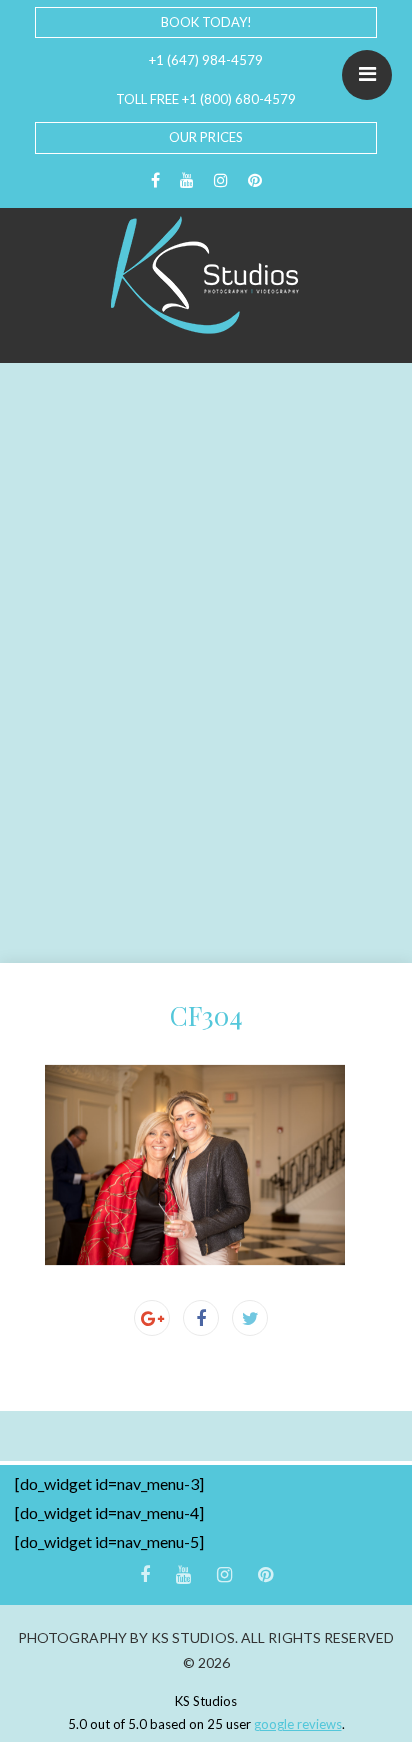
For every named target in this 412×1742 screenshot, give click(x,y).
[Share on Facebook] (201, 1318)
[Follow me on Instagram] (221, 180)
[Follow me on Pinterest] (255, 180)
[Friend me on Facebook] (155, 180)
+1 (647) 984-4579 (206, 60)
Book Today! (206, 22)
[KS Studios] (206, 275)
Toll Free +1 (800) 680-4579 (206, 99)
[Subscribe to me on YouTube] (187, 180)
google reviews (298, 1724)
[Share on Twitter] (250, 1318)
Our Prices (206, 137)
